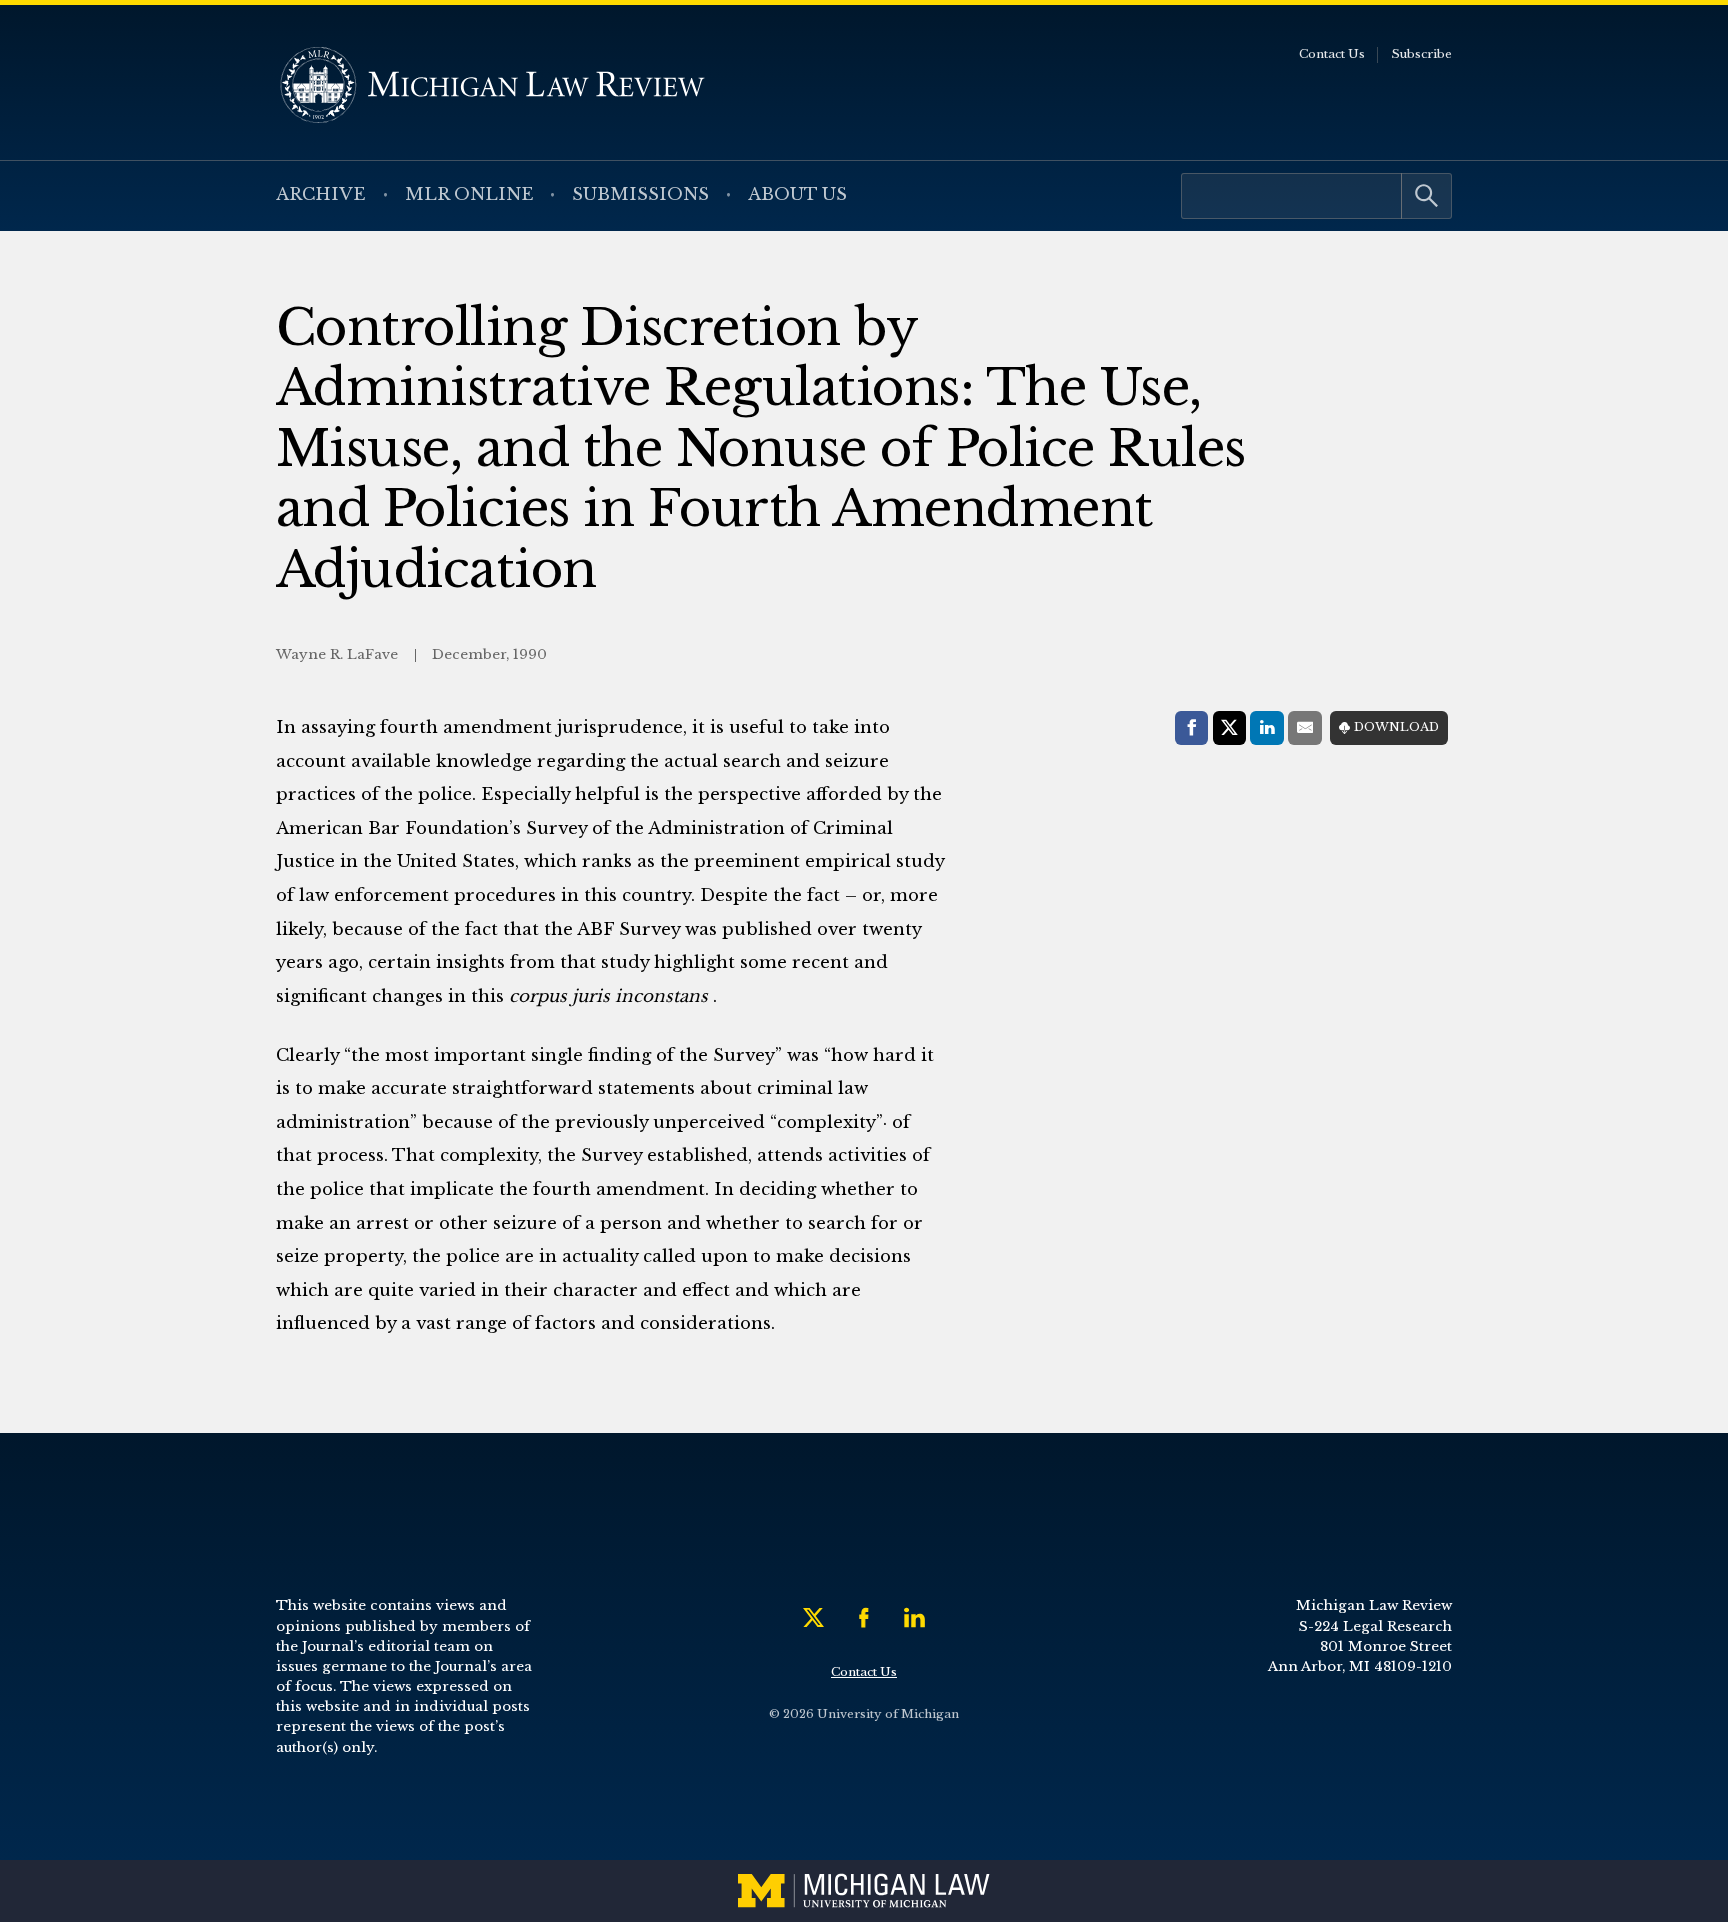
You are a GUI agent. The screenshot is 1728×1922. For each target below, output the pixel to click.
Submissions (640, 194)
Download (1396, 727)
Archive (321, 194)
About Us (797, 194)
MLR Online (469, 194)
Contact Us (1332, 54)
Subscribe (1421, 54)
